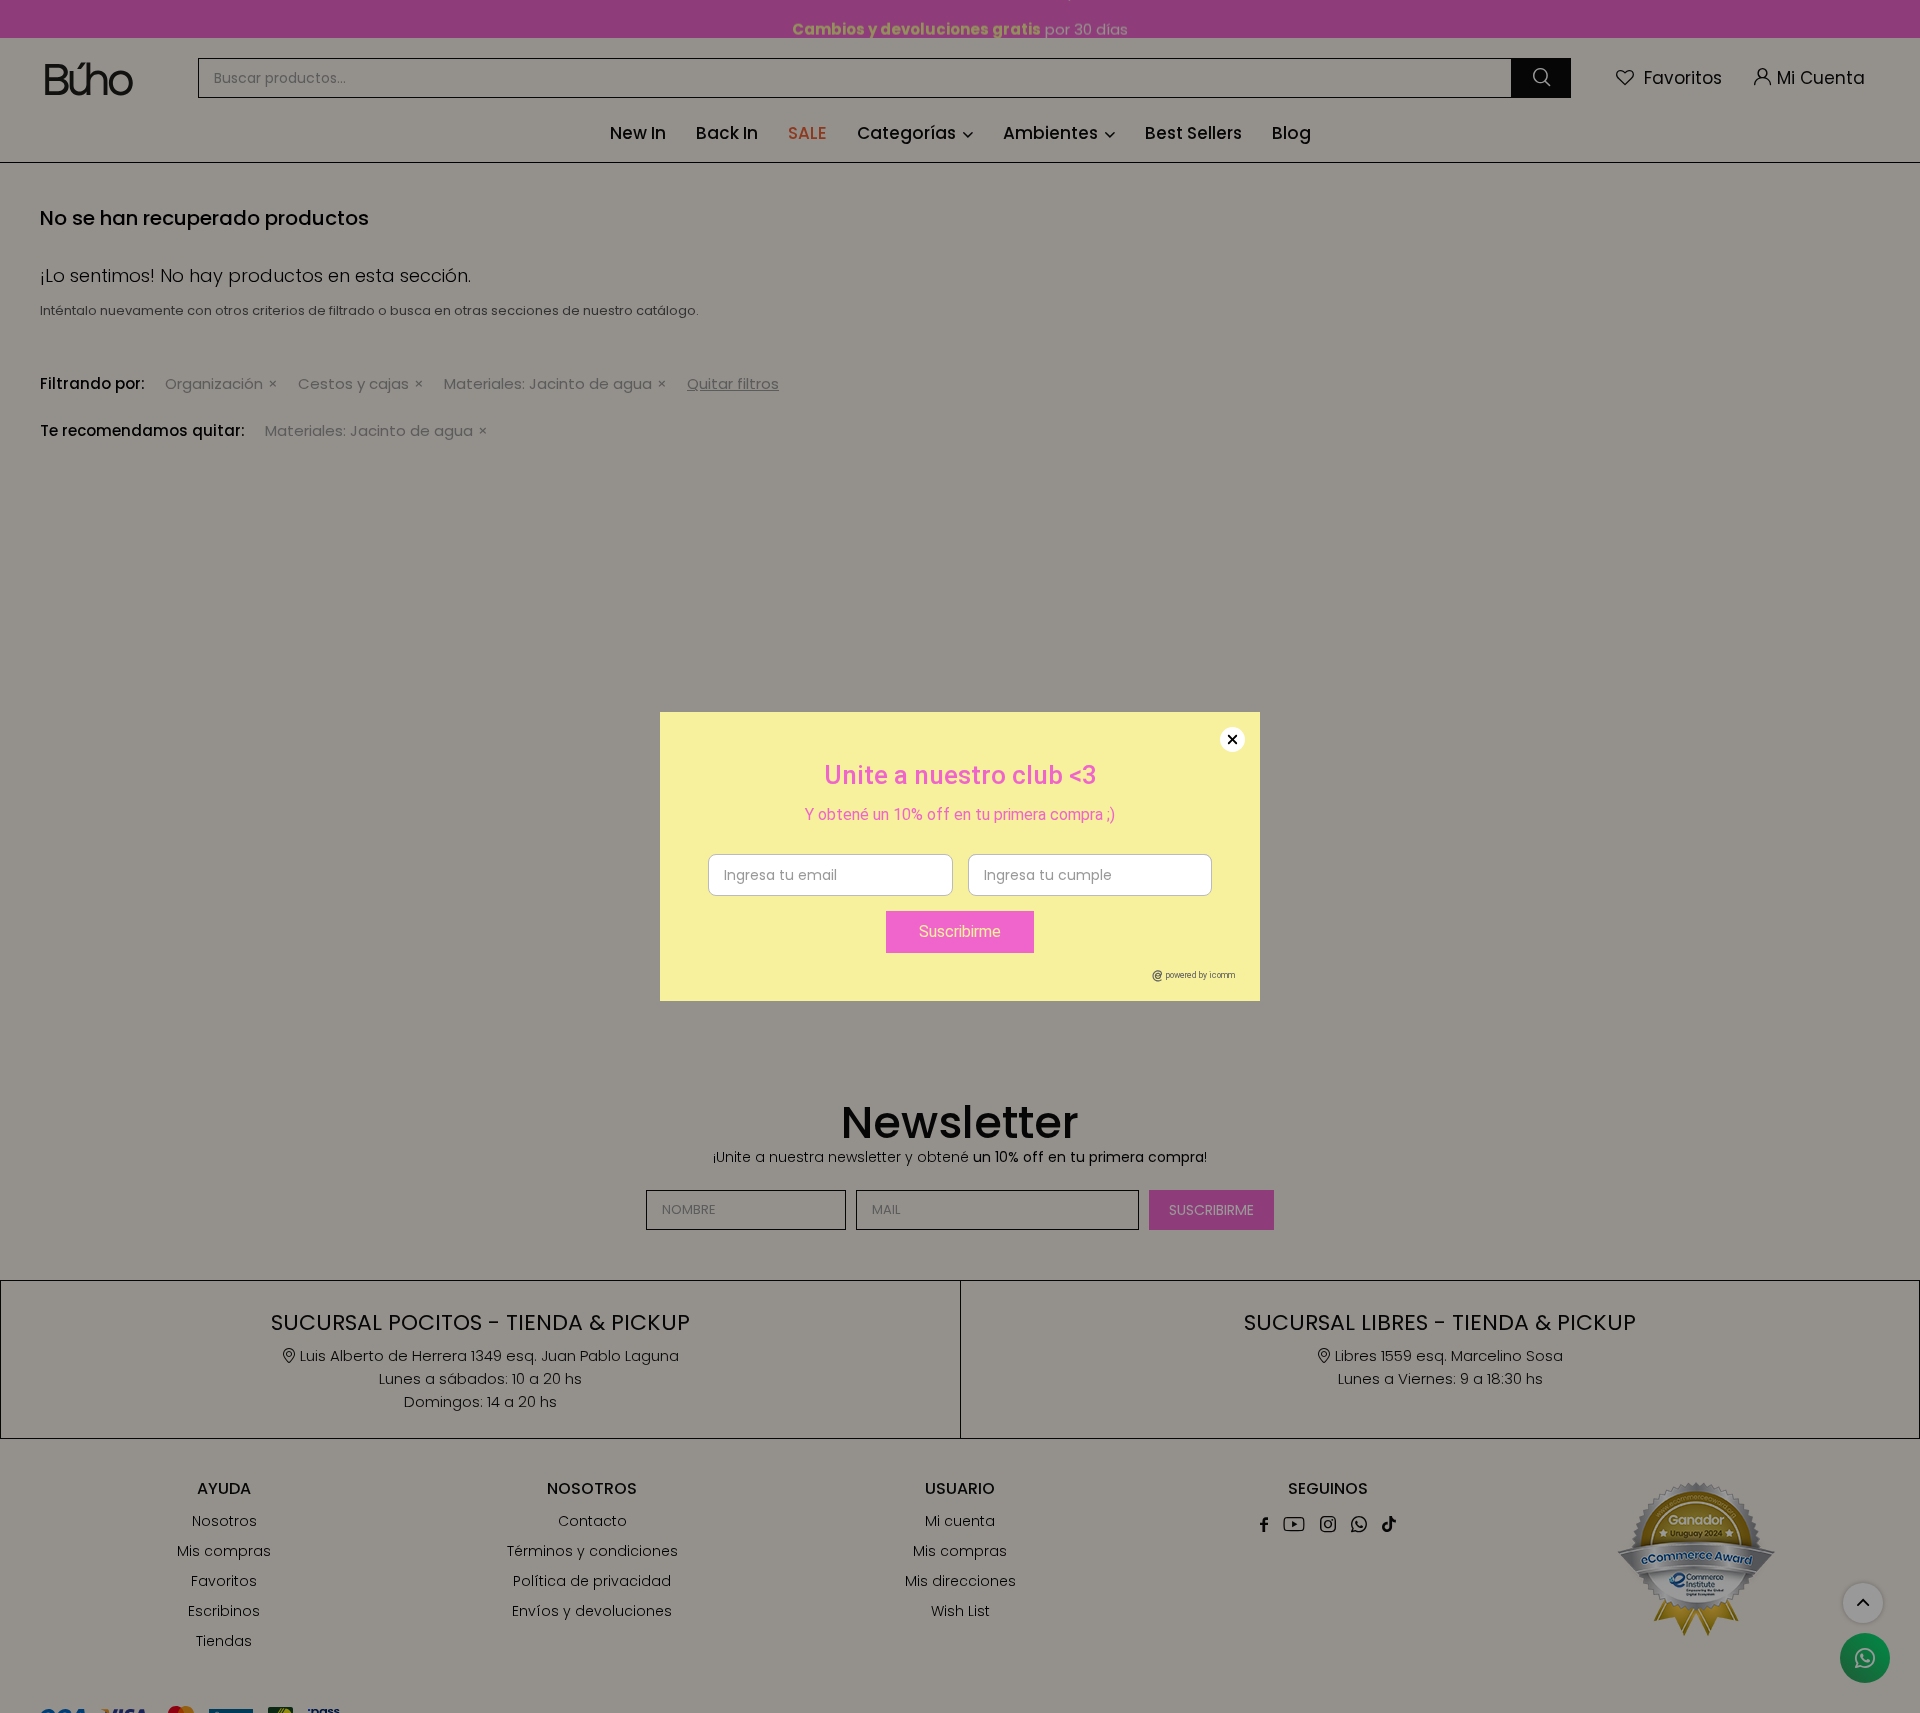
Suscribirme (960, 931)
